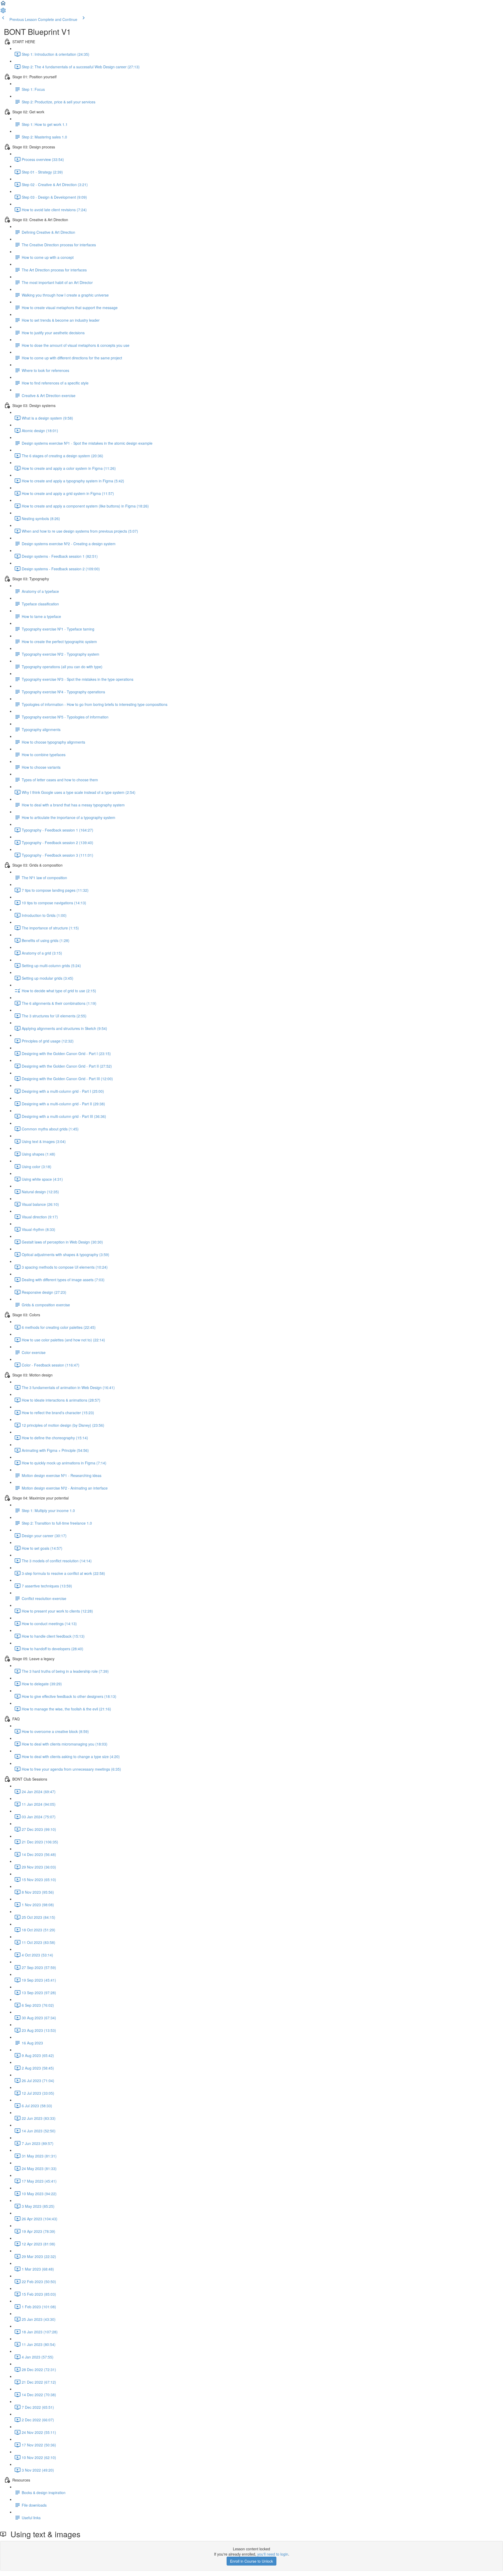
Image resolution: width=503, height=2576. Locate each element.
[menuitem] (3, 12)
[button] (3, 5)
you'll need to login (273, 2554)
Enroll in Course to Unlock (251, 2561)
